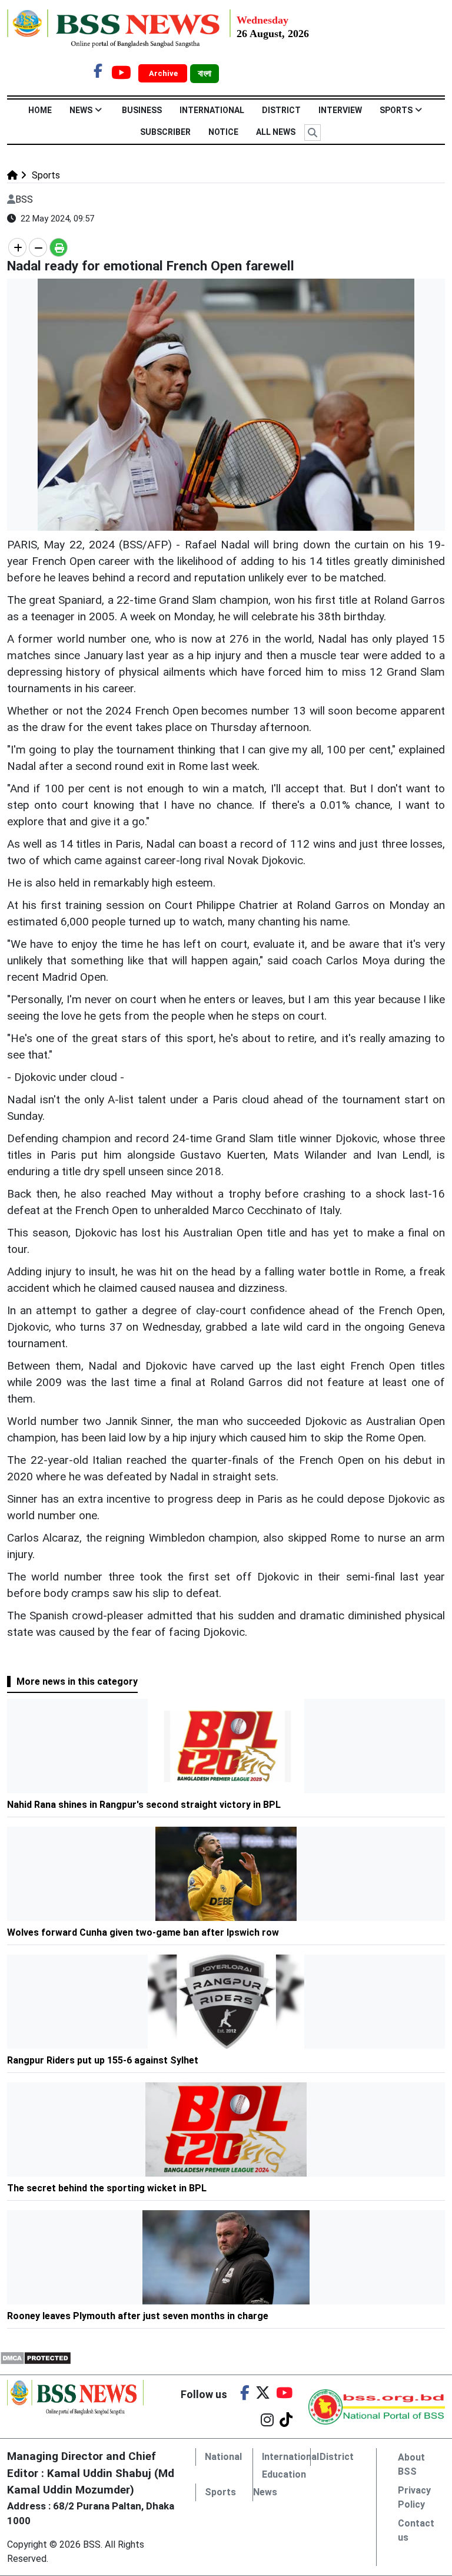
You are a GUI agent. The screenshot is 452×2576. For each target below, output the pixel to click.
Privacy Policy (414, 2497)
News (81, 110)
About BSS (411, 2464)
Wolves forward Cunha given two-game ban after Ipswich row (143, 1932)
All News (276, 132)
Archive (164, 73)
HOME (40, 110)
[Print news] (59, 247)
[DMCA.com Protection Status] (36, 2357)
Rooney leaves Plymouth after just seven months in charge (138, 2316)
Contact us (416, 2530)
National (223, 2457)
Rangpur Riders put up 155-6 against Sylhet (103, 2060)
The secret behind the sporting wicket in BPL (107, 2188)
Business (142, 110)
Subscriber (165, 132)
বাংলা (205, 74)
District (281, 110)
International (212, 110)
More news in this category (77, 1681)
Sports (396, 110)
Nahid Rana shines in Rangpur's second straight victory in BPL (144, 1805)
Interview (340, 110)
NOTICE (223, 132)
